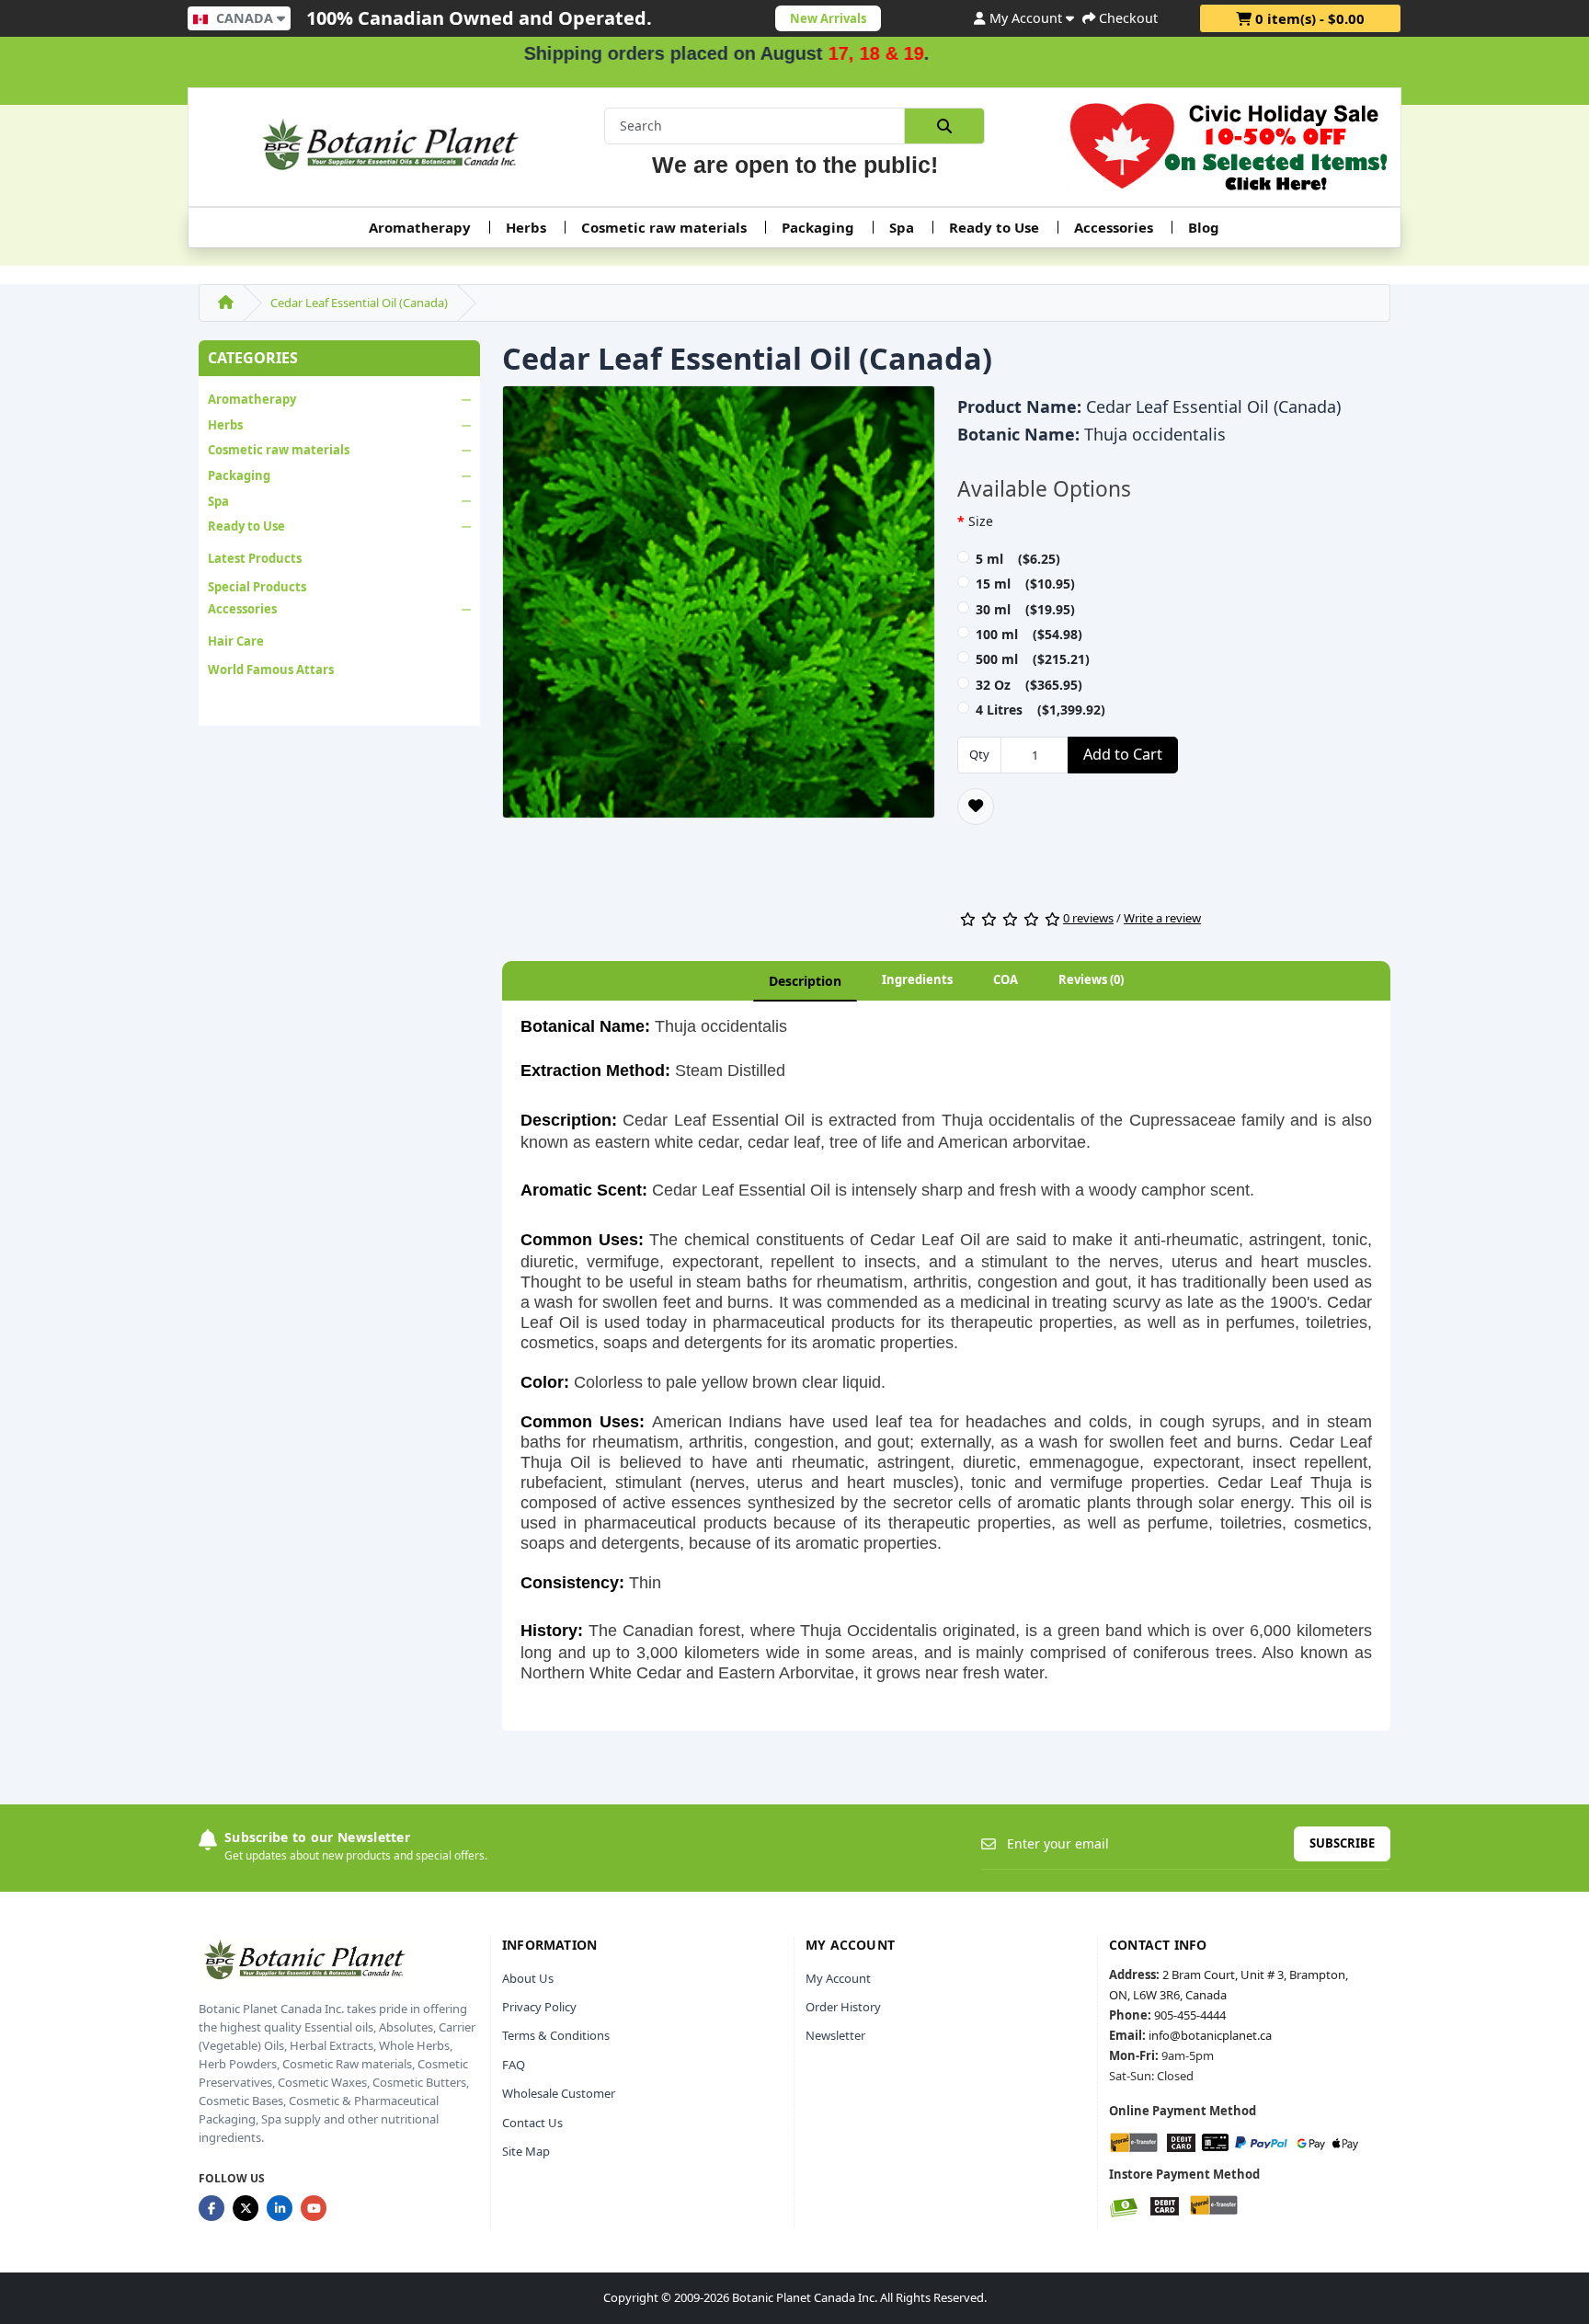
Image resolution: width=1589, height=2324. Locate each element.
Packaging (818, 227)
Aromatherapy (420, 227)
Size (981, 521)
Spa (902, 227)
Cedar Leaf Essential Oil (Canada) (359, 303)
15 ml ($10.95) (1025, 584)
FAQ (514, 2065)
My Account (838, 1978)
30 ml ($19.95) (1025, 609)
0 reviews (1088, 918)
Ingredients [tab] (917, 979)
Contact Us (532, 2123)
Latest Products (255, 558)
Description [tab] (805, 981)
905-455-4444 (1190, 2015)
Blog (1204, 227)
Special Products (257, 587)
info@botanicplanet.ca (1210, 2035)
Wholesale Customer (559, 2093)
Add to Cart (1123, 754)
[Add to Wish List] (976, 807)
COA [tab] (1006, 979)
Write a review (1162, 918)
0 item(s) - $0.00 (1308, 18)
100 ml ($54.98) (1029, 634)
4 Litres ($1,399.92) (1040, 710)
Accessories (1114, 227)
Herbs (526, 227)
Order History (843, 2007)
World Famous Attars (271, 670)
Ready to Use (994, 227)
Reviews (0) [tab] (1091, 979)
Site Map (526, 2151)
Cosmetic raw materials (664, 227)
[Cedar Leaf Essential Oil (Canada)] (719, 608)
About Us (528, 1978)
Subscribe (1342, 1843)
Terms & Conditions (556, 2035)
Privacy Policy (539, 2007)
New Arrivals (828, 18)
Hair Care (236, 641)
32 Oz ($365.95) (1029, 685)
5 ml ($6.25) (1018, 559)
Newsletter (835, 2035)
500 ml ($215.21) (1033, 659)
